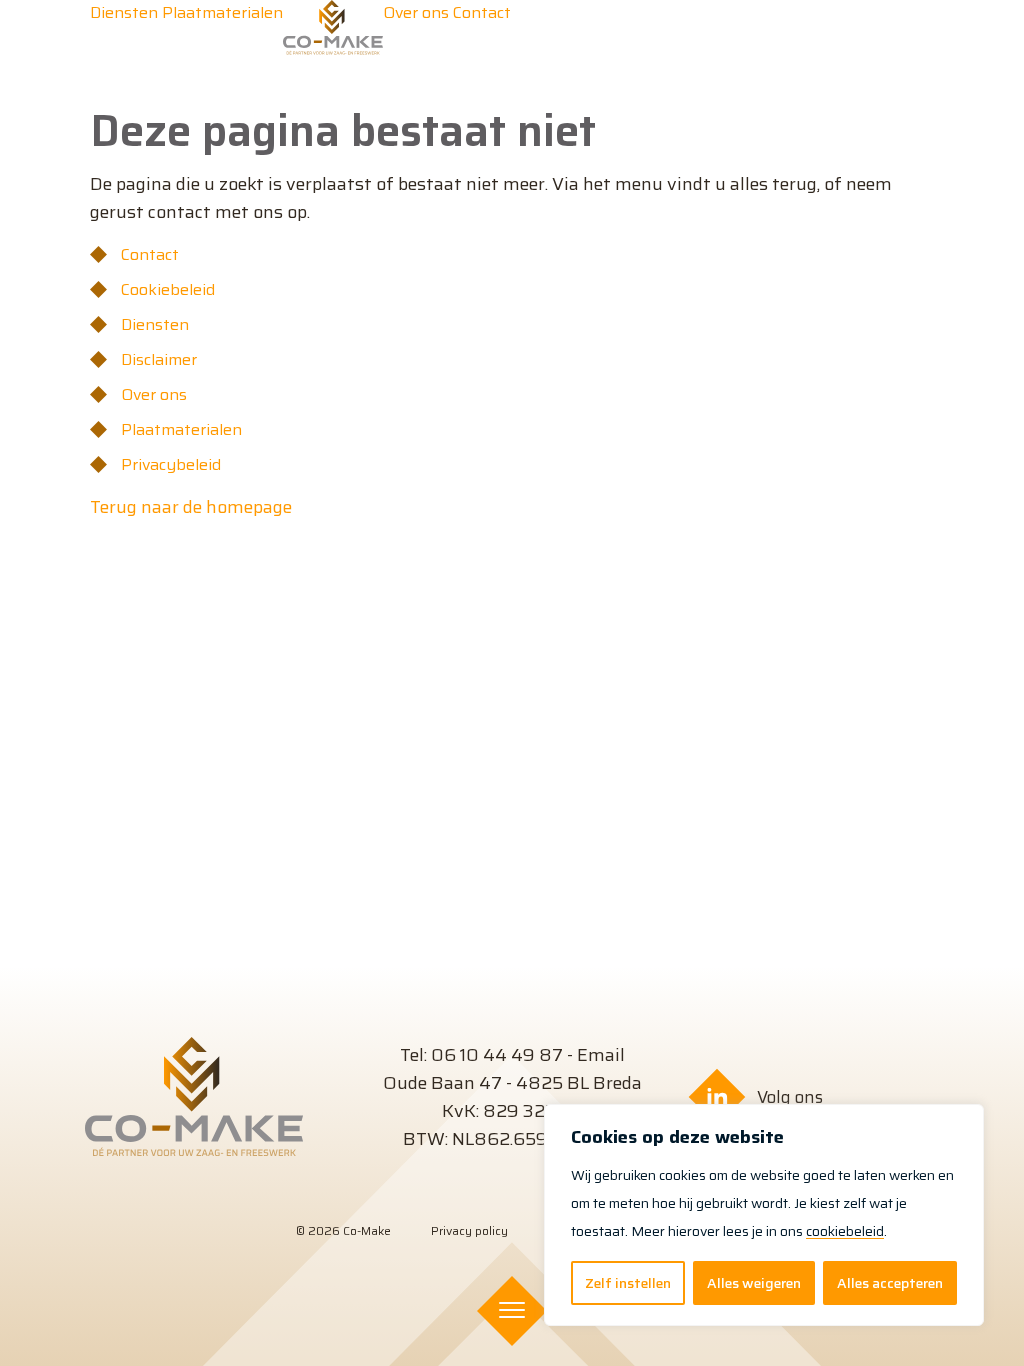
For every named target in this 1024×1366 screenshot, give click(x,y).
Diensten (126, 12)
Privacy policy (469, 1230)
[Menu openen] (512, 1311)
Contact (482, 12)
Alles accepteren (890, 1283)
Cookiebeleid (168, 289)
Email (601, 1055)
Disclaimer (159, 359)
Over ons (418, 12)
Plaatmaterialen (222, 12)
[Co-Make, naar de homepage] (333, 49)
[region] (764, 1215)
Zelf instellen (628, 1283)
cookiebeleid (845, 1231)
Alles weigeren (754, 1283)
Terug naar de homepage (191, 507)
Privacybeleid (171, 464)
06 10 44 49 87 (497, 1055)
